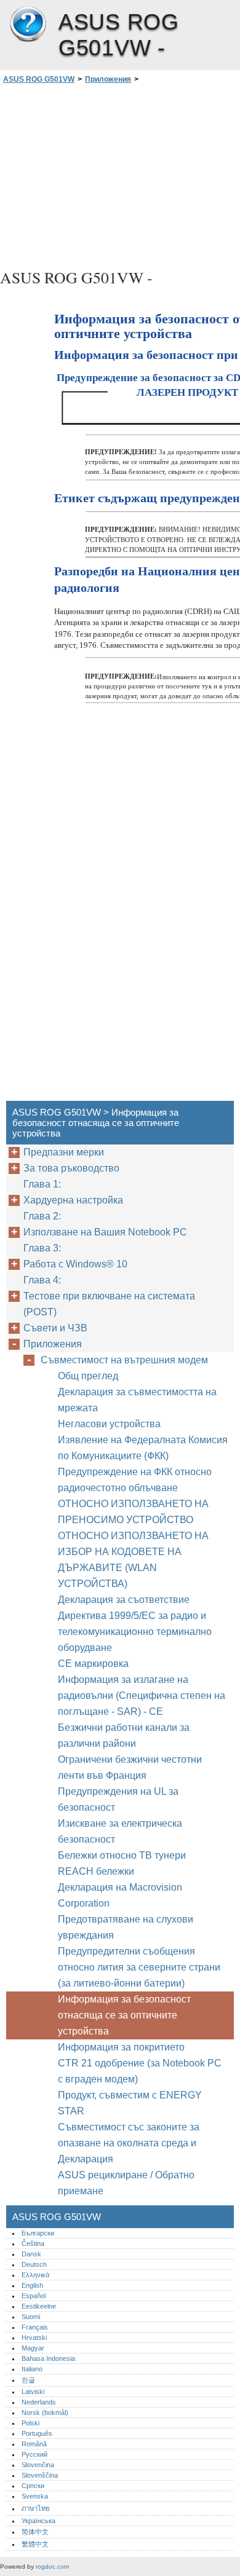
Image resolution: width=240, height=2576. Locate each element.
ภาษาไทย (36, 2508)
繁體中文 (35, 2544)
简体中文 (35, 2532)
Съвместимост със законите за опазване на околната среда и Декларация (129, 2143)
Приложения (108, 79)
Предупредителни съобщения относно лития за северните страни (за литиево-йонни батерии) (139, 1967)
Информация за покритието (121, 2047)
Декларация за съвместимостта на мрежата (137, 1400)
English (32, 2285)
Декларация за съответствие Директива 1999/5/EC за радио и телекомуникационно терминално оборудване (135, 1624)
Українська (38, 2521)
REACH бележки (96, 1871)
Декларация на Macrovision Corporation (120, 1895)
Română (34, 2444)
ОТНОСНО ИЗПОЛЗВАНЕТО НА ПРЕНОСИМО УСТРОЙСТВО (133, 1512)
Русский (34, 2454)
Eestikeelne (39, 2306)
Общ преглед (88, 1376)
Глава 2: (43, 1216)
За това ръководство (71, 1168)
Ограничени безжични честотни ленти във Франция (130, 1767)
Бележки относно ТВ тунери (123, 1855)
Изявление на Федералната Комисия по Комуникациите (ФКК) (143, 1448)
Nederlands (39, 2402)
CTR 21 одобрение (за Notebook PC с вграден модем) (140, 2071)
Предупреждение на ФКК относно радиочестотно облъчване (135, 1480)
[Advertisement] (120, 175)
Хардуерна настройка (73, 1200)
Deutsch (34, 2264)
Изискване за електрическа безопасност (120, 1831)
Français (35, 2327)
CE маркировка (93, 1664)
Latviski (33, 2392)
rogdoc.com (52, 2566)
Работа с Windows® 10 (75, 1264)
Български (38, 2233)
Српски (33, 2486)
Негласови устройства (110, 1424)
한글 (28, 2380)
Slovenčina (38, 2465)
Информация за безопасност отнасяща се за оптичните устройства (124, 2015)
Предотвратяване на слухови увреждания (126, 1927)
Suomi (31, 2317)
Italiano (32, 2369)
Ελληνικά (35, 2275)
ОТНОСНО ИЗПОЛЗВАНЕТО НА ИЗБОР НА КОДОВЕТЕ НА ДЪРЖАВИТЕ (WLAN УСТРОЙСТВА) (133, 1560)
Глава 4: (43, 1280)
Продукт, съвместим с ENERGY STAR (130, 2103)
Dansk (31, 2254)
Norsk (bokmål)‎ (45, 2413)
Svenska (35, 2496)
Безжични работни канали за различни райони (124, 1735)
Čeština (33, 2243)
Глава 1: (43, 1184)
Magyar (33, 2348)
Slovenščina (40, 2475)
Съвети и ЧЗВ (55, 1328)
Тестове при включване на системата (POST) (109, 1304)
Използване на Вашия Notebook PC (105, 1232)
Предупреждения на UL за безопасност (118, 1799)
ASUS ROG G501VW (28, 25)
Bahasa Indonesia (48, 2358)
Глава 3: (43, 1248)
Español (34, 2296)
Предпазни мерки (64, 1152)
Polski (30, 2423)
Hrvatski (34, 2338)
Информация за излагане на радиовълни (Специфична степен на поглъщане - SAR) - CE (142, 1696)
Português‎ (37, 2433)
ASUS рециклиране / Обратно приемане (126, 2183)
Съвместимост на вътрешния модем (124, 1360)
